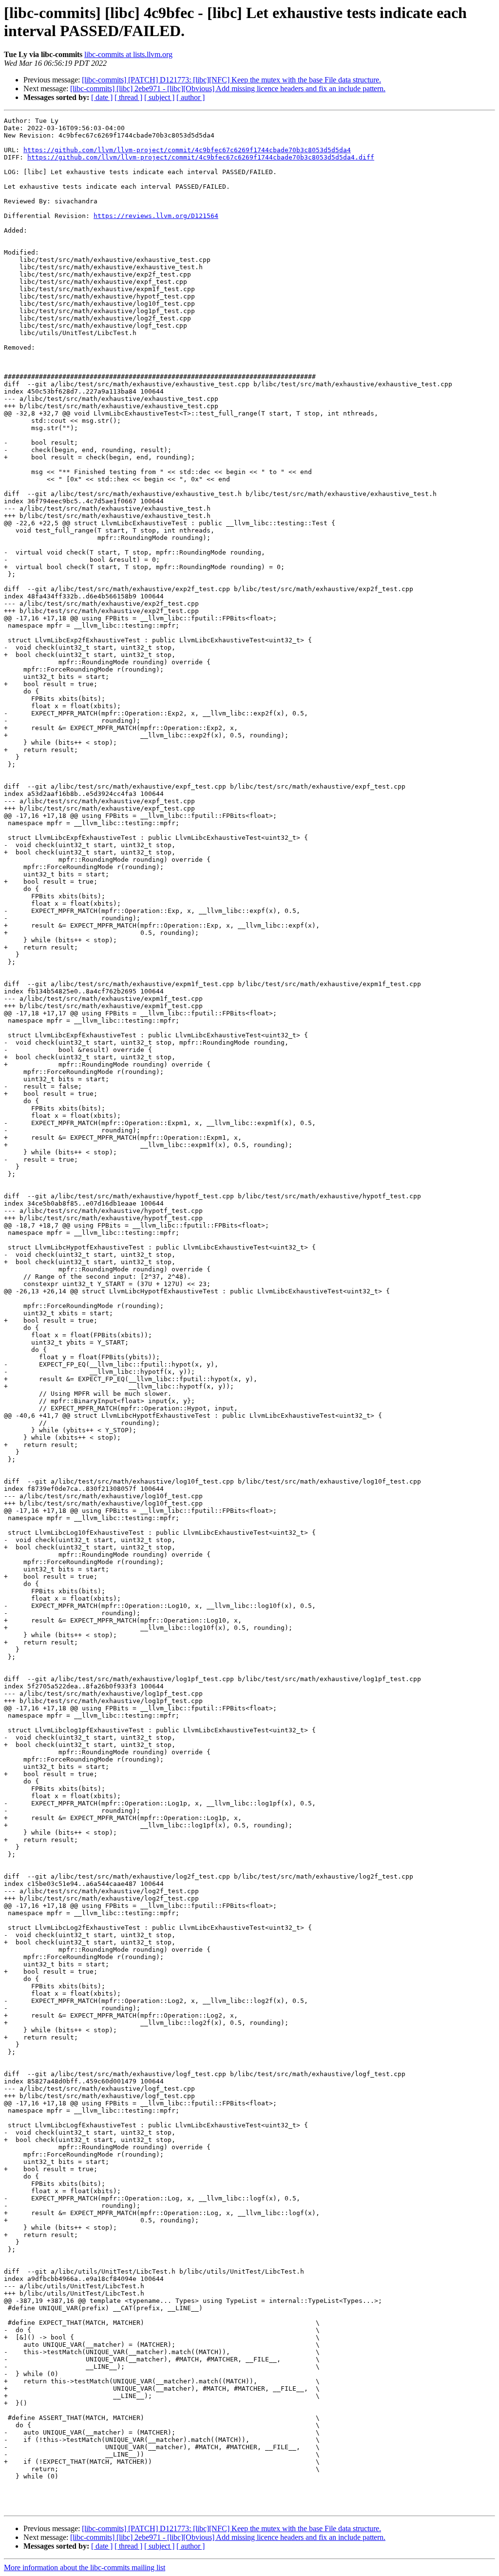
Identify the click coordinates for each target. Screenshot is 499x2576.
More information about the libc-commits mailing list (85, 2567)
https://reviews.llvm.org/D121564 (156, 216)
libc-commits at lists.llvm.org (128, 54)
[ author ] (191, 97)
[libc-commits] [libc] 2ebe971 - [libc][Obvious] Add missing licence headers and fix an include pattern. (228, 89)
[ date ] (102, 97)
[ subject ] (159, 97)
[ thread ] (128, 97)
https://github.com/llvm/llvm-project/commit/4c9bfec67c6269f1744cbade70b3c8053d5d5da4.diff (201, 157)
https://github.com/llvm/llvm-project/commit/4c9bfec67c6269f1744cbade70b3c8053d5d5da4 (187, 150)
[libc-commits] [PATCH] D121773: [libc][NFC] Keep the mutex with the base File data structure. (231, 80)
